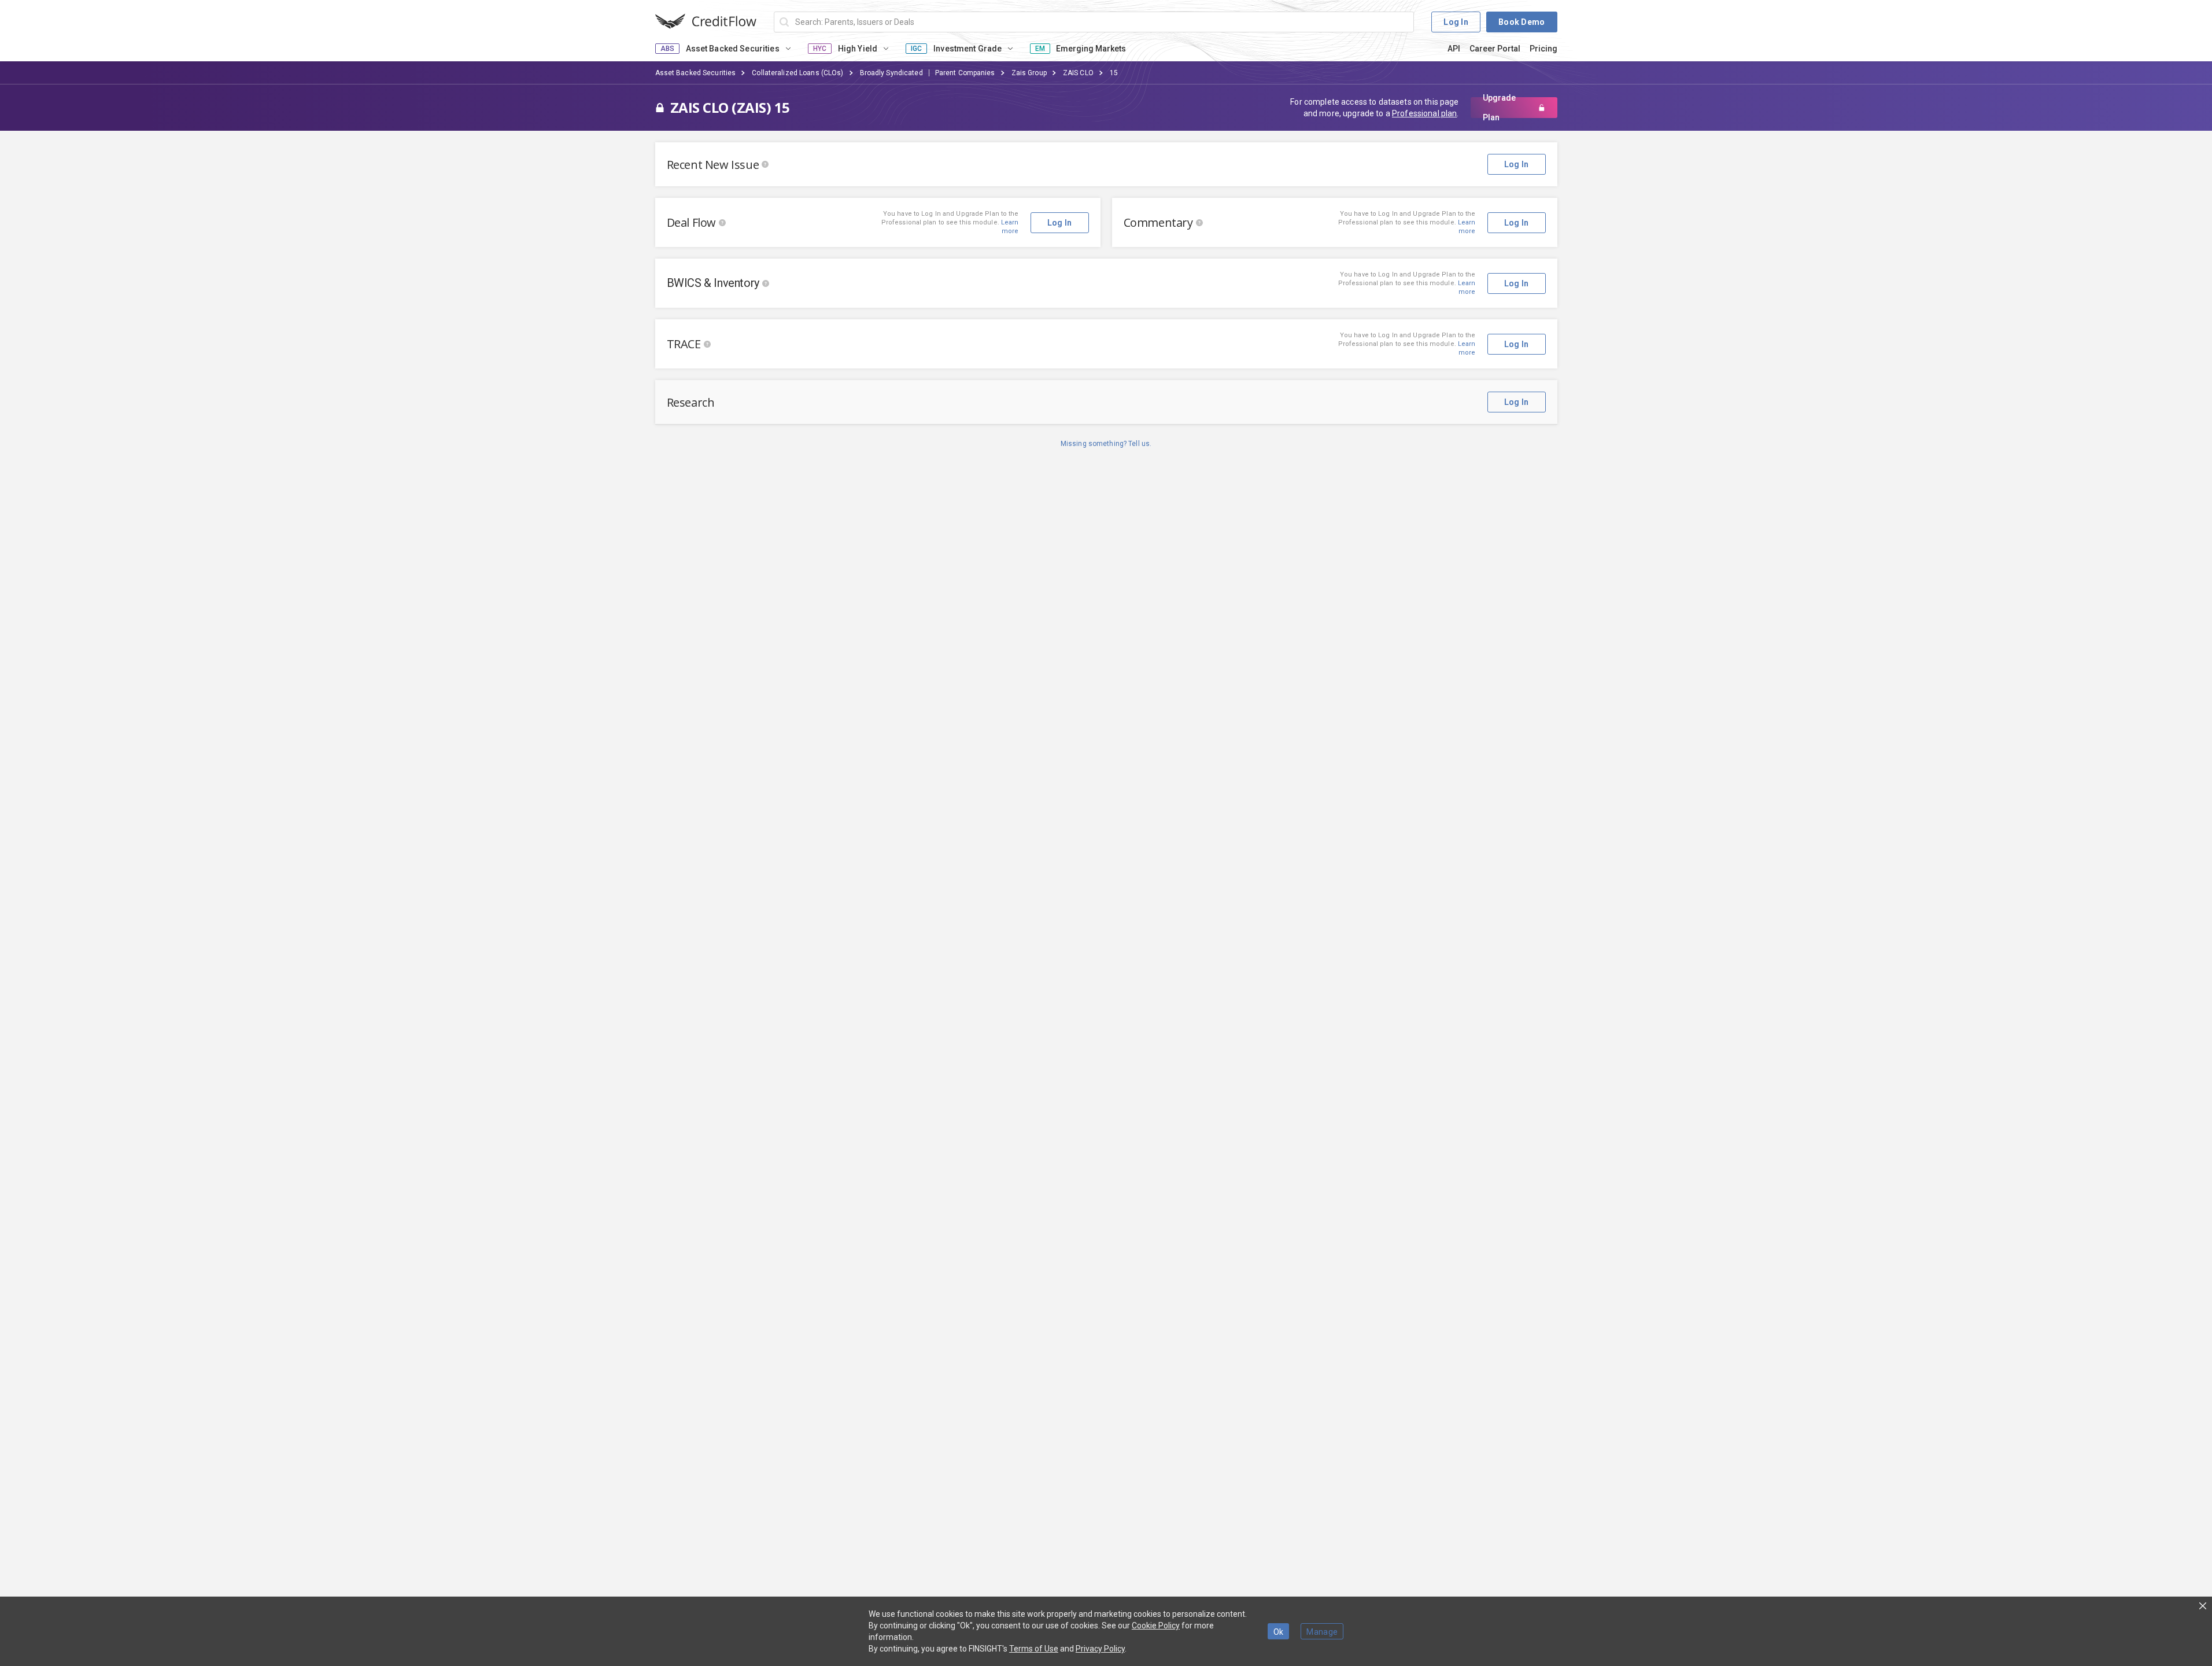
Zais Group (1029, 73)
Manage (1322, 1632)
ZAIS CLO (1078, 73)
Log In (1456, 22)
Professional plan (1424, 113)
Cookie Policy (1156, 1626)
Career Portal (1495, 49)
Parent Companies (965, 73)
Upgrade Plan (1499, 108)
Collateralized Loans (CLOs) (797, 73)
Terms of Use (1034, 1649)
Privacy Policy (1100, 1649)
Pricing (1543, 49)
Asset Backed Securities (696, 73)
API (1454, 49)
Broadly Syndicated (891, 73)
